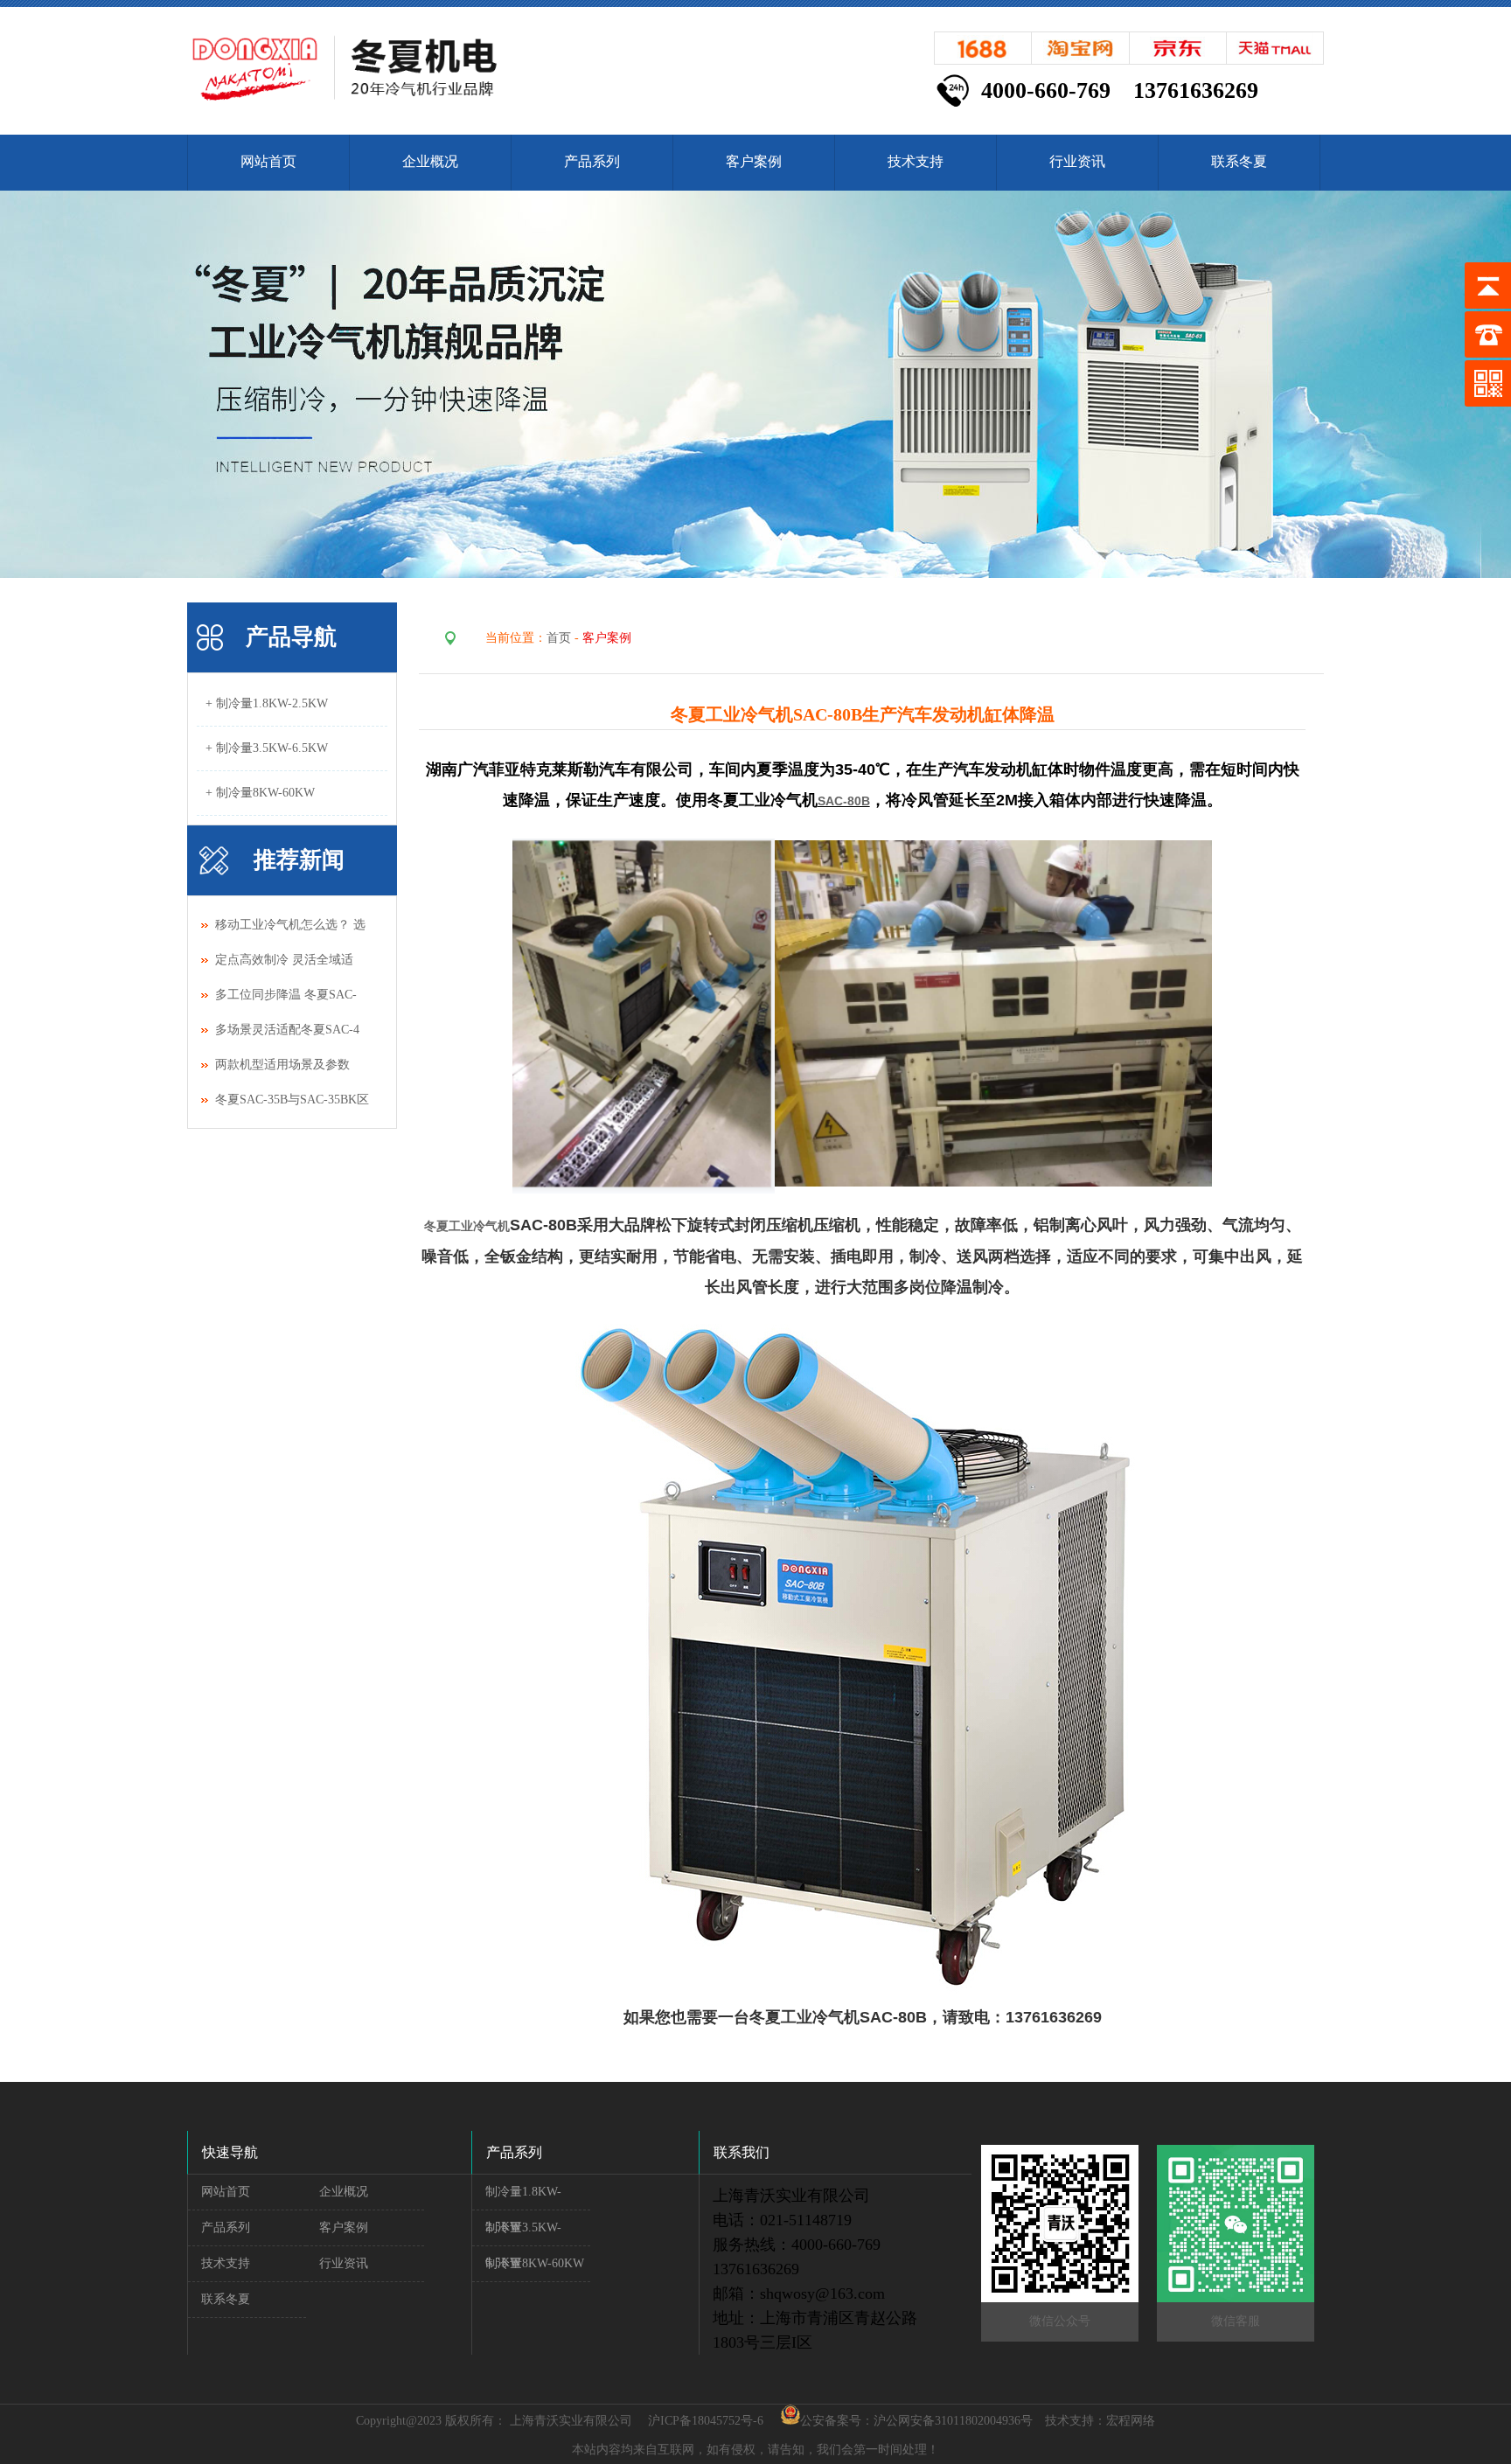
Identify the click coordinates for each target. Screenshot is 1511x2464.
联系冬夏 (1239, 161)
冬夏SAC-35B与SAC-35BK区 (292, 1100)
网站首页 (268, 161)
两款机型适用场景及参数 (284, 1065)
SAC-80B (844, 801)
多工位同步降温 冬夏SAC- (286, 995)
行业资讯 (1077, 161)
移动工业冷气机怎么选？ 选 (290, 925)
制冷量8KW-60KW (535, 2263)
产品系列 (592, 161)
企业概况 (430, 161)
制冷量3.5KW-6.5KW (523, 2234)
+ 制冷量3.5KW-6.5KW (267, 748)
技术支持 (916, 161)
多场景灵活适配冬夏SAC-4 (287, 1030)
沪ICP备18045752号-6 (706, 2421)
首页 (559, 638)
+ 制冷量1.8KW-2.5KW (267, 703)
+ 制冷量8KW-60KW (260, 793)
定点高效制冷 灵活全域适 (284, 960)
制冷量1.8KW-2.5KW (523, 2198)
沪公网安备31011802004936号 (953, 2421)
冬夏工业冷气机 (467, 1226)
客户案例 (754, 161)
